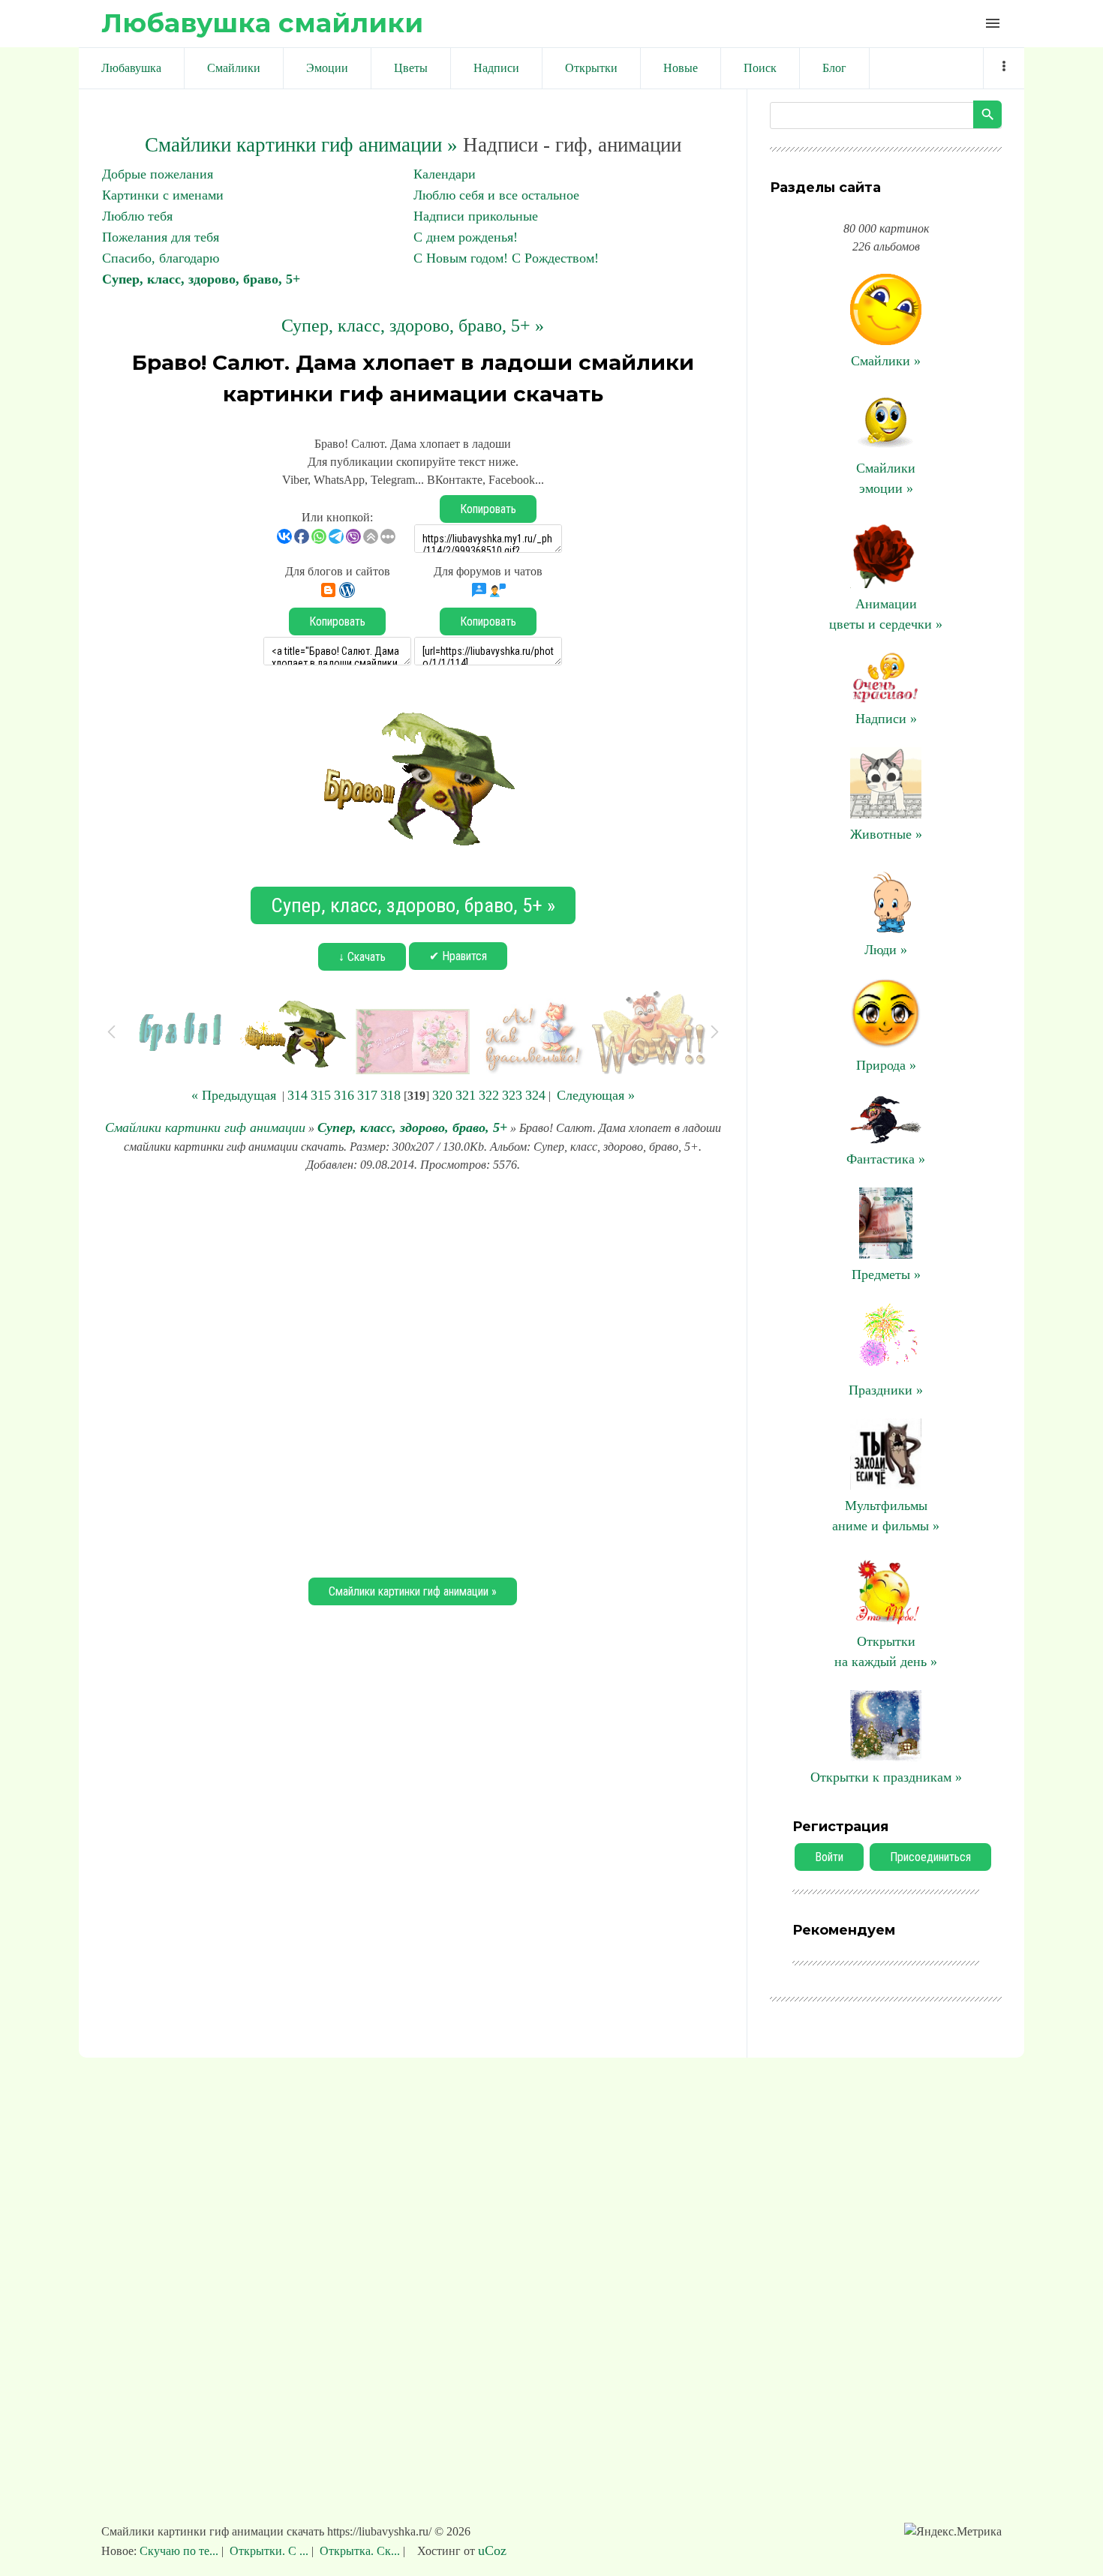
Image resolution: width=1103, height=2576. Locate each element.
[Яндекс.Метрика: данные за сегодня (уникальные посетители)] (953, 2532)
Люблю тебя (137, 216)
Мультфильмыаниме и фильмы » (886, 1516)
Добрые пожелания (158, 174)
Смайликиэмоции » (886, 478)
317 (367, 1095)
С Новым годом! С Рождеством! (506, 258)
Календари (445, 174)
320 (442, 1095)
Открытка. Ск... (360, 2551)
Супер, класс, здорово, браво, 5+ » (413, 326)
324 (535, 1095)
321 (466, 1095)
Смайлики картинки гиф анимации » (301, 145)
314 (298, 1095)
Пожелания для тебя (161, 237)
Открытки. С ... (269, 2551)
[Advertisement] (413, 1373)
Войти (829, 1857)
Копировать (488, 509)
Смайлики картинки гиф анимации (205, 1127)
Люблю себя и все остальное (496, 195)
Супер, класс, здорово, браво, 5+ (201, 279)
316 (344, 1095)
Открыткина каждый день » (886, 1651)
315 (321, 1095)
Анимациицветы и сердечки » (886, 614)
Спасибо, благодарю (161, 258)
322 (489, 1095)
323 (512, 1095)
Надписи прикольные (476, 216)
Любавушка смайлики (262, 23)
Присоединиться (930, 1857)
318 (391, 1095)
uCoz (492, 2550)
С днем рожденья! (466, 237)
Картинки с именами (163, 195)
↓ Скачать (362, 957)
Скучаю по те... (180, 2551)
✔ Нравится (458, 956)
